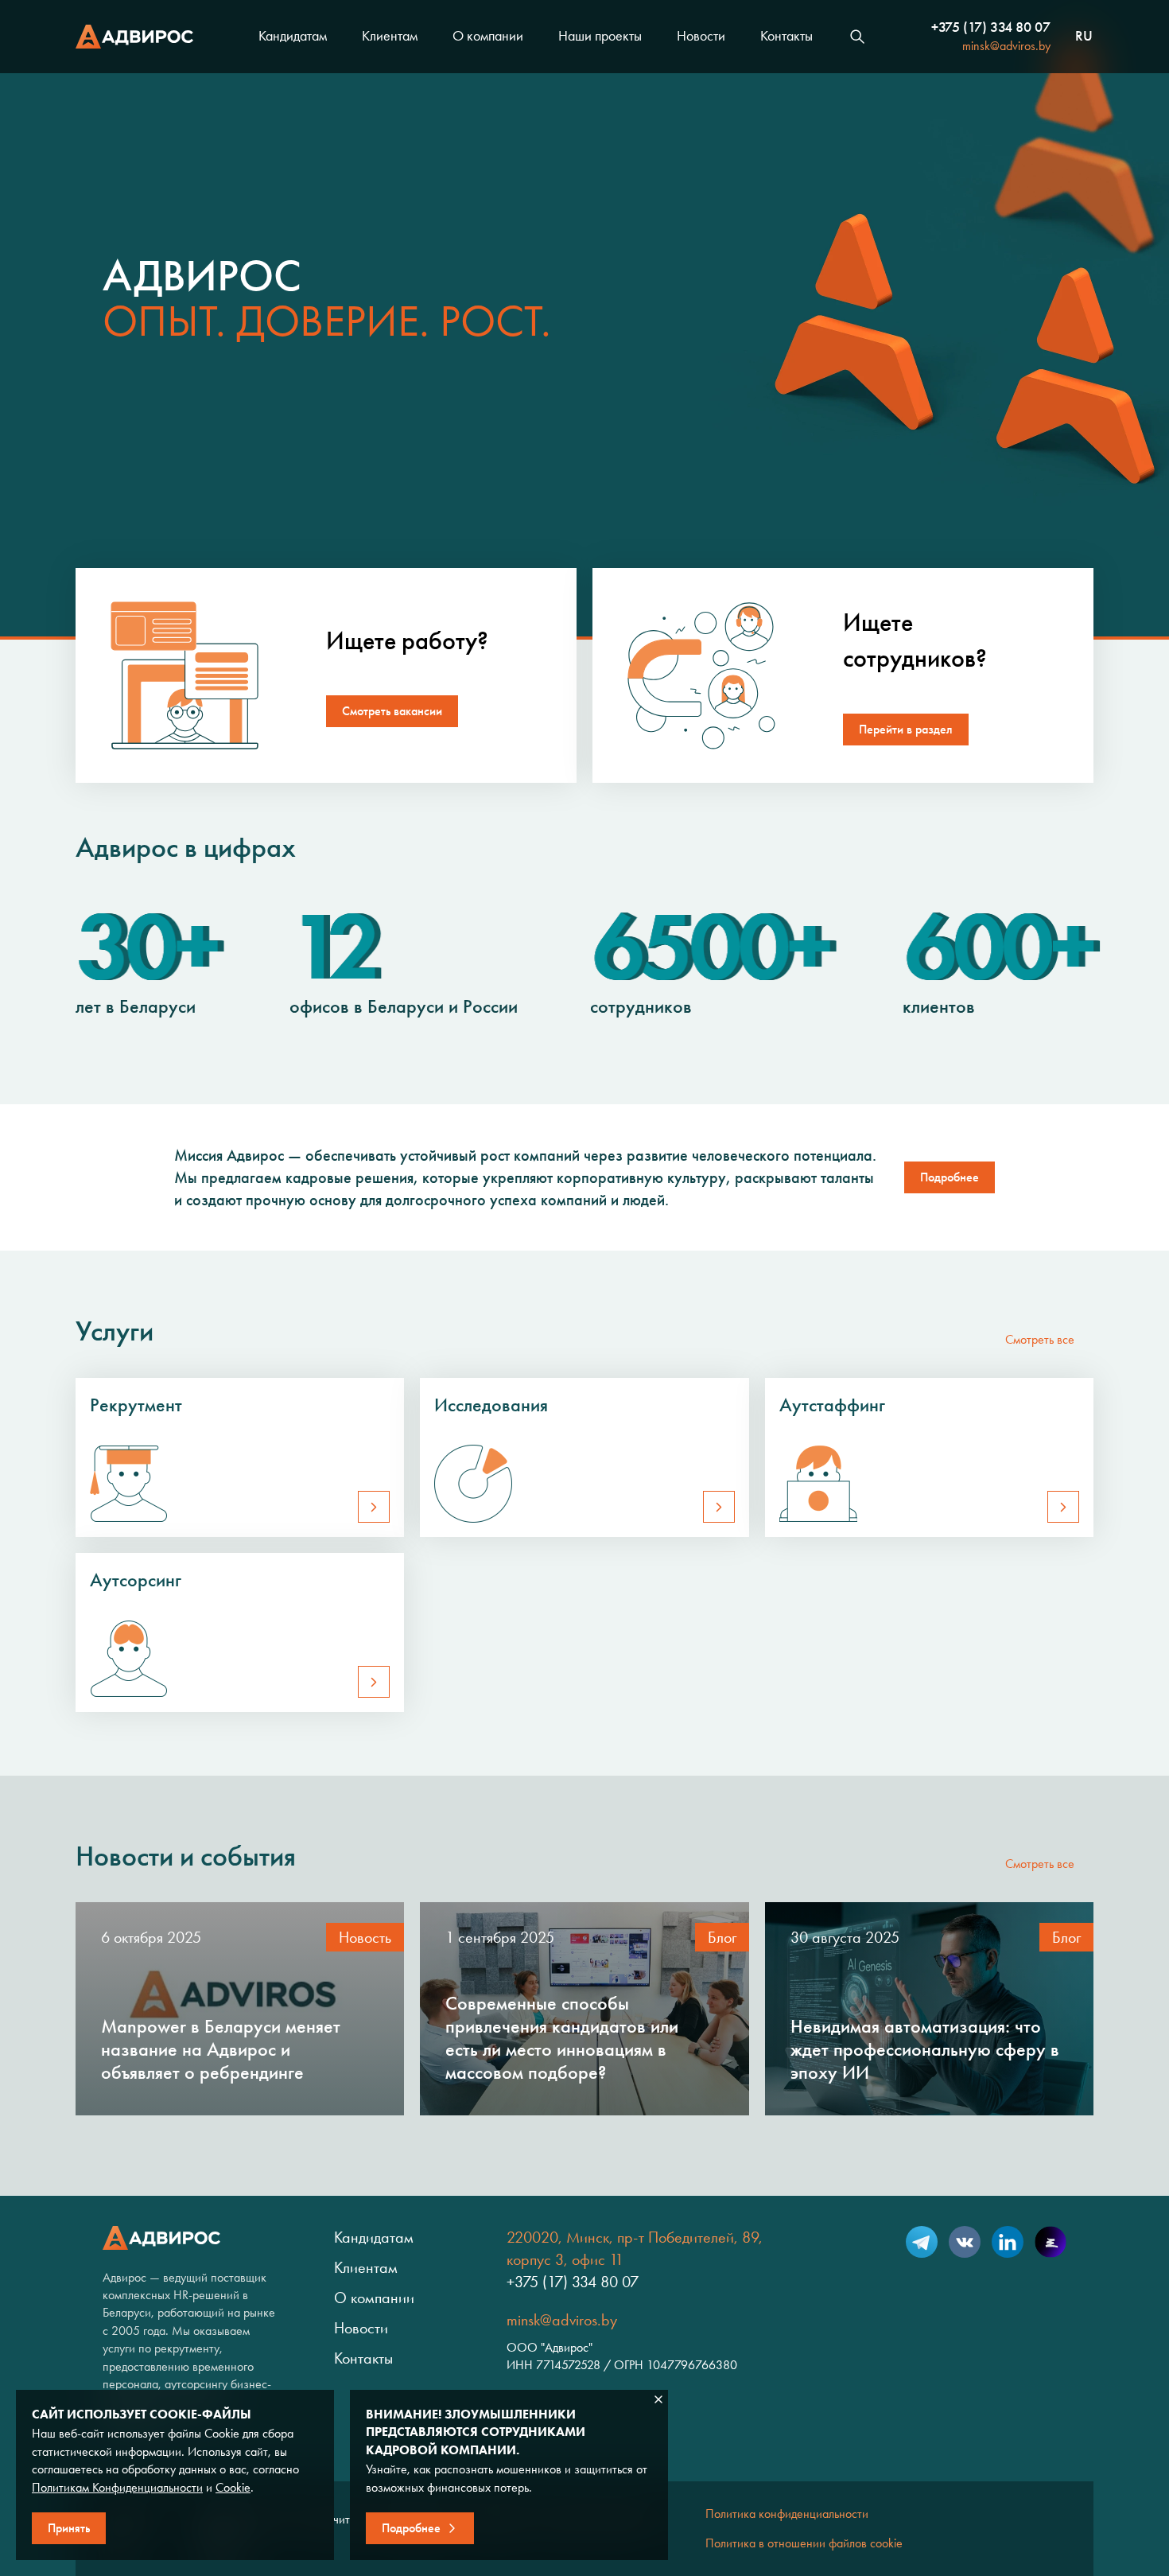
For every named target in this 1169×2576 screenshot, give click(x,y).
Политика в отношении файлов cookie (804, 2543)
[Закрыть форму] (658, 2399)
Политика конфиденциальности (787, 2514)
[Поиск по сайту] (857, 37)
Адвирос (134, 37)
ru (1084, 37)
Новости (701, 36)
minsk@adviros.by (1006, 46)
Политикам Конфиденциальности (117, 2487)
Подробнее (950, 1177)
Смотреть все (1040, 1339)
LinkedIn (1008, 2242)
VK (965, 2242)
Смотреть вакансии (392, 711)
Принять (69, 2528)
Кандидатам (293, 36)
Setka (1051, 2242)
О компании (488, 36)
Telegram (922, 2242)
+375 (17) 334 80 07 (991, 27)
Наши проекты (600, 36)
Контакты (786, 36)
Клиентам (390, 36)
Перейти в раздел (906, 729)
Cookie (233, 2487)
